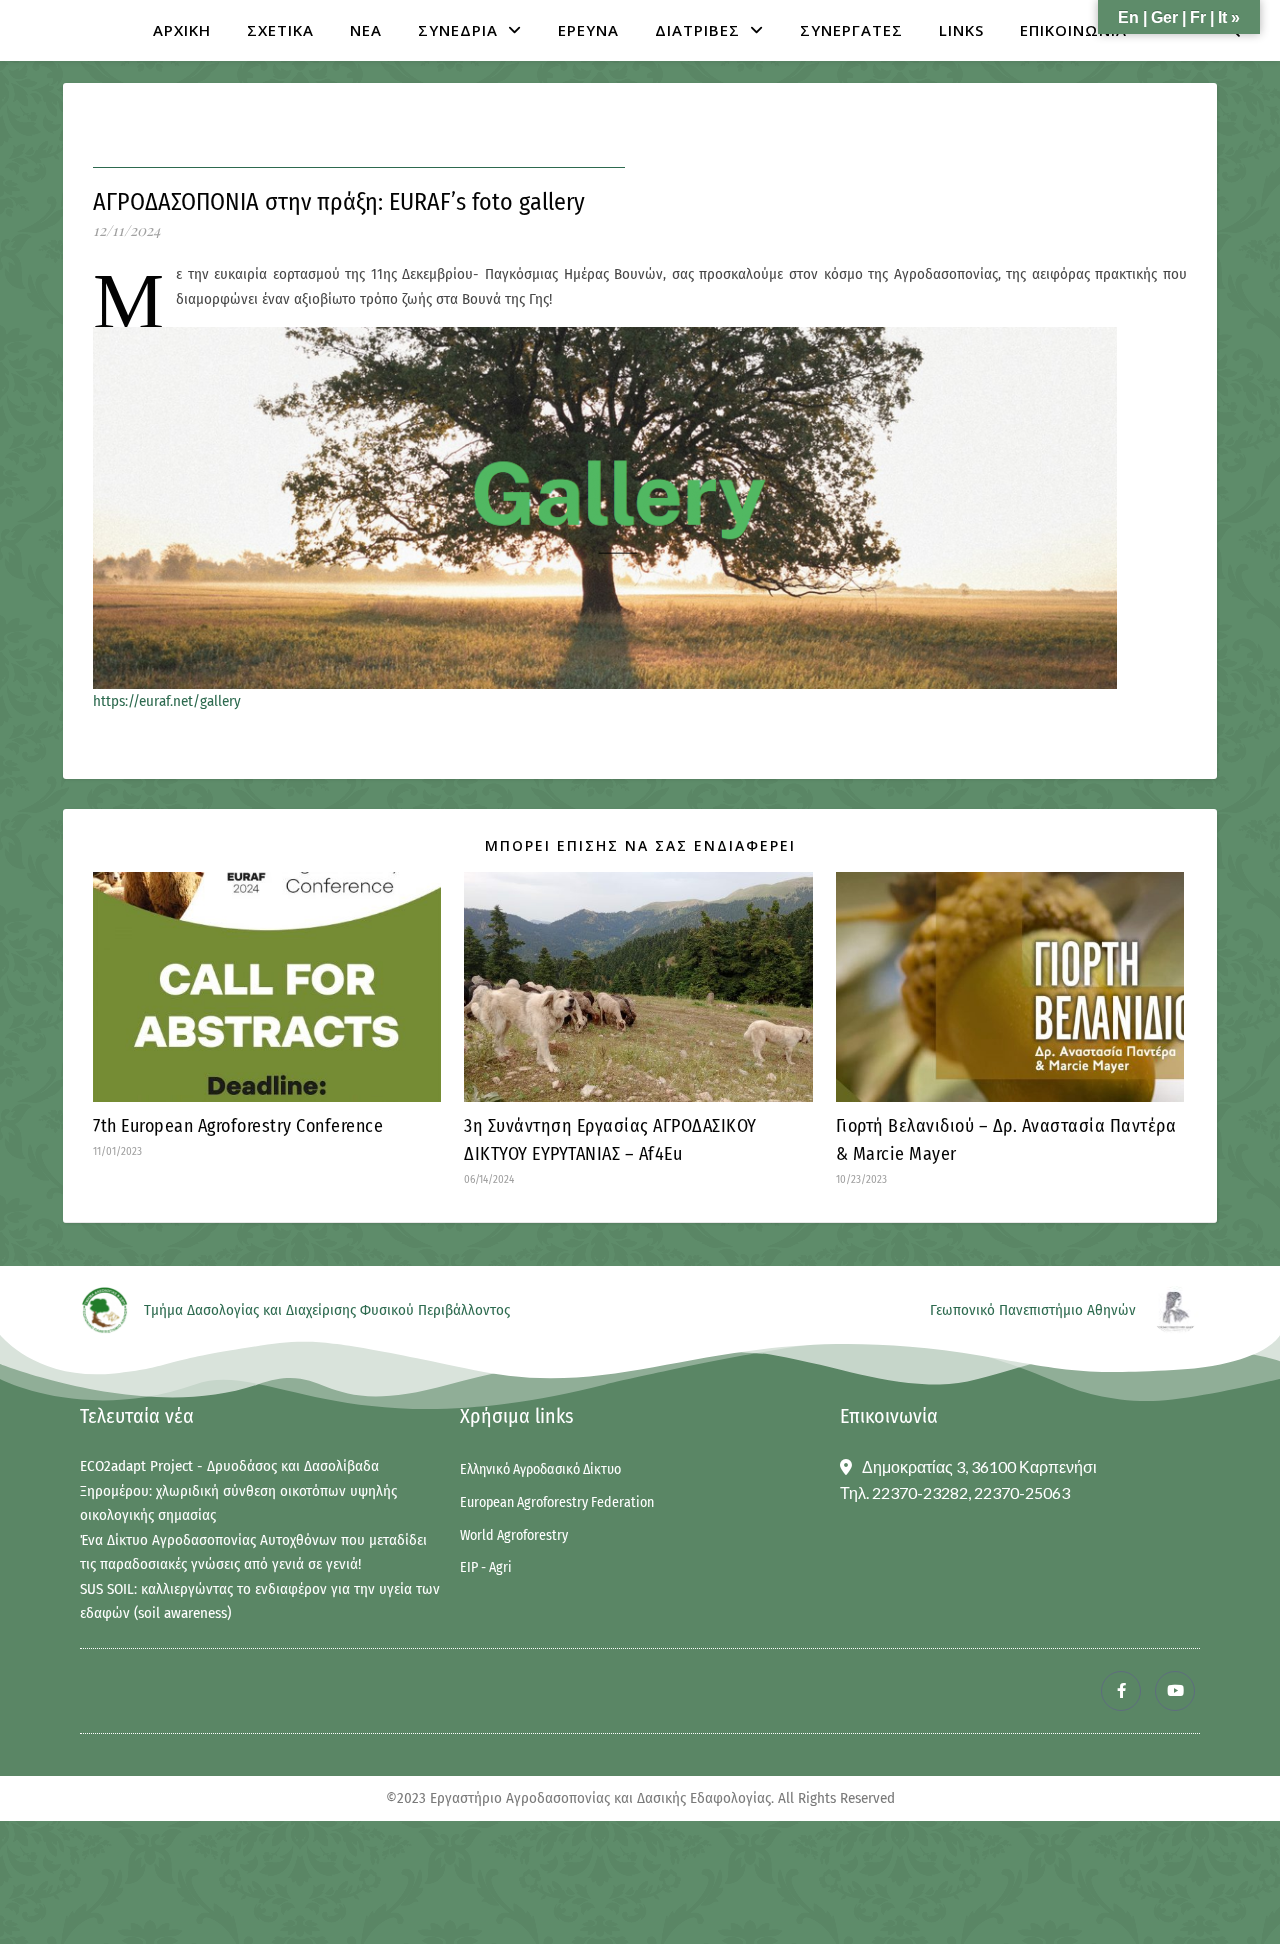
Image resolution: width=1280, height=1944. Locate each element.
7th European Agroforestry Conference (238, 1126)
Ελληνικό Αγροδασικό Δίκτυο (540, 1470)
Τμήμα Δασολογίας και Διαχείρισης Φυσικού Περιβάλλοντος (327, 1310)
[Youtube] (1175, 1691)
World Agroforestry (514, 1536)
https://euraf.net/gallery (167, 701)
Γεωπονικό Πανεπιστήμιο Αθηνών (1033, 1310)
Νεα (366, 30)
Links (961, 30)
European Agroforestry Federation (557, 1503)
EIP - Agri (486, 1568)
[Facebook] (1121, 1691)
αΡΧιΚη (182, 30)
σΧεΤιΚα (280, 30)
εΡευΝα (588, 30)
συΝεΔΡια (458, 30)
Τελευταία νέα (137, 1416)
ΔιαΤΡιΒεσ (697, 30)
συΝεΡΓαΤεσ (851, 30)
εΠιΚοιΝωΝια (1073, 30)
